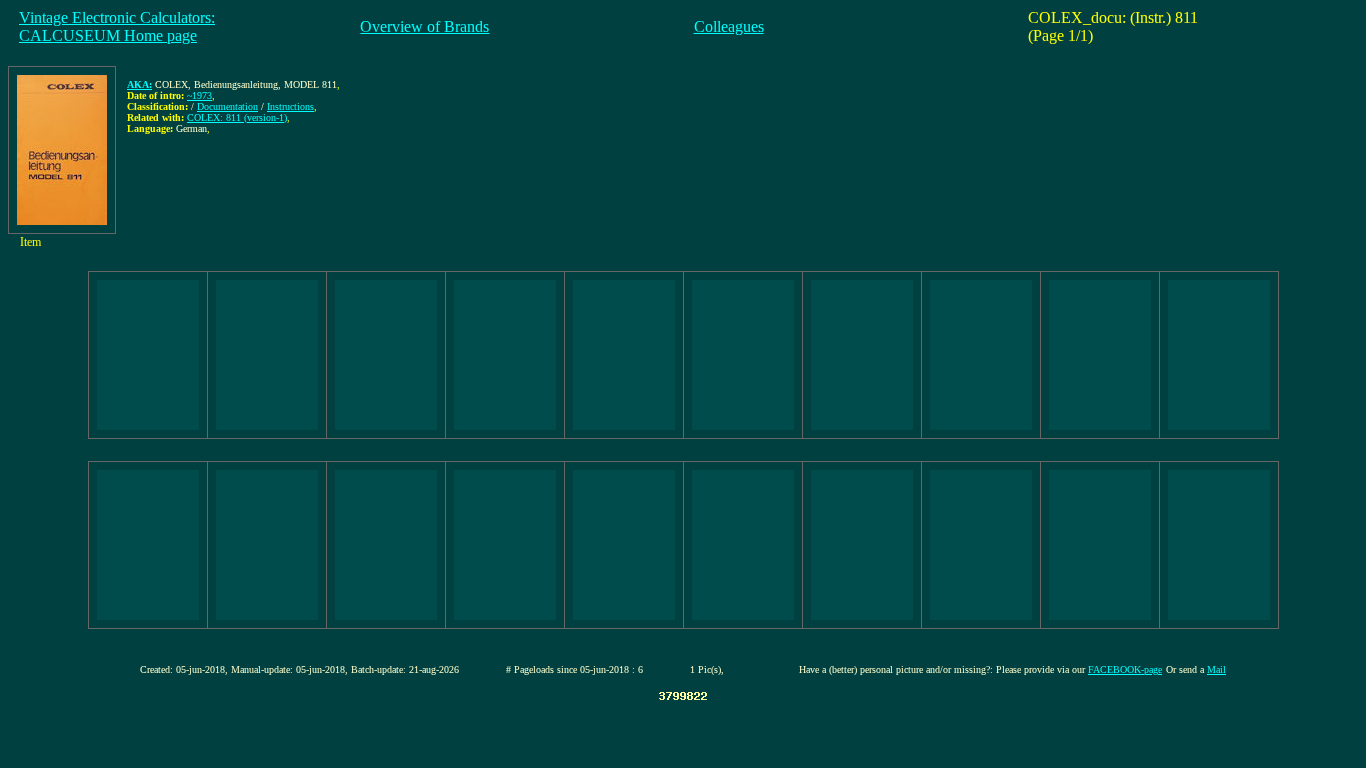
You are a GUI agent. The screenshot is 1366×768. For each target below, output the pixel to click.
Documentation (227, 106)
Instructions (290, 106)
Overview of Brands (424, 26)
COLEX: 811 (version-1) (237, 117)
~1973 (199, 95)
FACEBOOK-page (1125, 669)
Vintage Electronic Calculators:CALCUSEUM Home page (117, 26)
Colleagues (729, 26)
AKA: (139, 84)
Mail (1216, 669)
